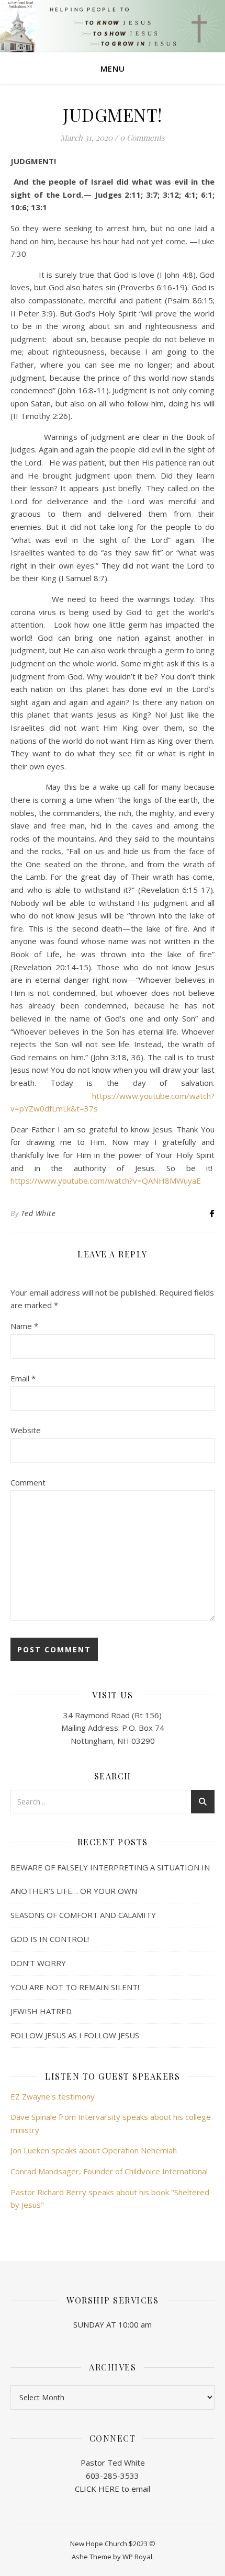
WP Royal (137, 2557)
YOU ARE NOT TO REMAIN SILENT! (75, 1987)
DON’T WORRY (38, 1963)
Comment (28, 1482)
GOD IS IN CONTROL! (50, 1939)
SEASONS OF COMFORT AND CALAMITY (83, 1915)
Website (26, 1430)
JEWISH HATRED (41, 2011)
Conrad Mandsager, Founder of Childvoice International (109, 2171)
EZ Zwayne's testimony (53, 2096)
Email (23, 1378)
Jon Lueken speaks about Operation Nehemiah (94, 2150)
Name (24, 1326)
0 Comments (142, 138)
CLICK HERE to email (113, 2489)
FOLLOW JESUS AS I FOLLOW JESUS (75, 2035)
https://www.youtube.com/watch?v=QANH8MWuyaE (106, 1181)
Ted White (38, 1213)
